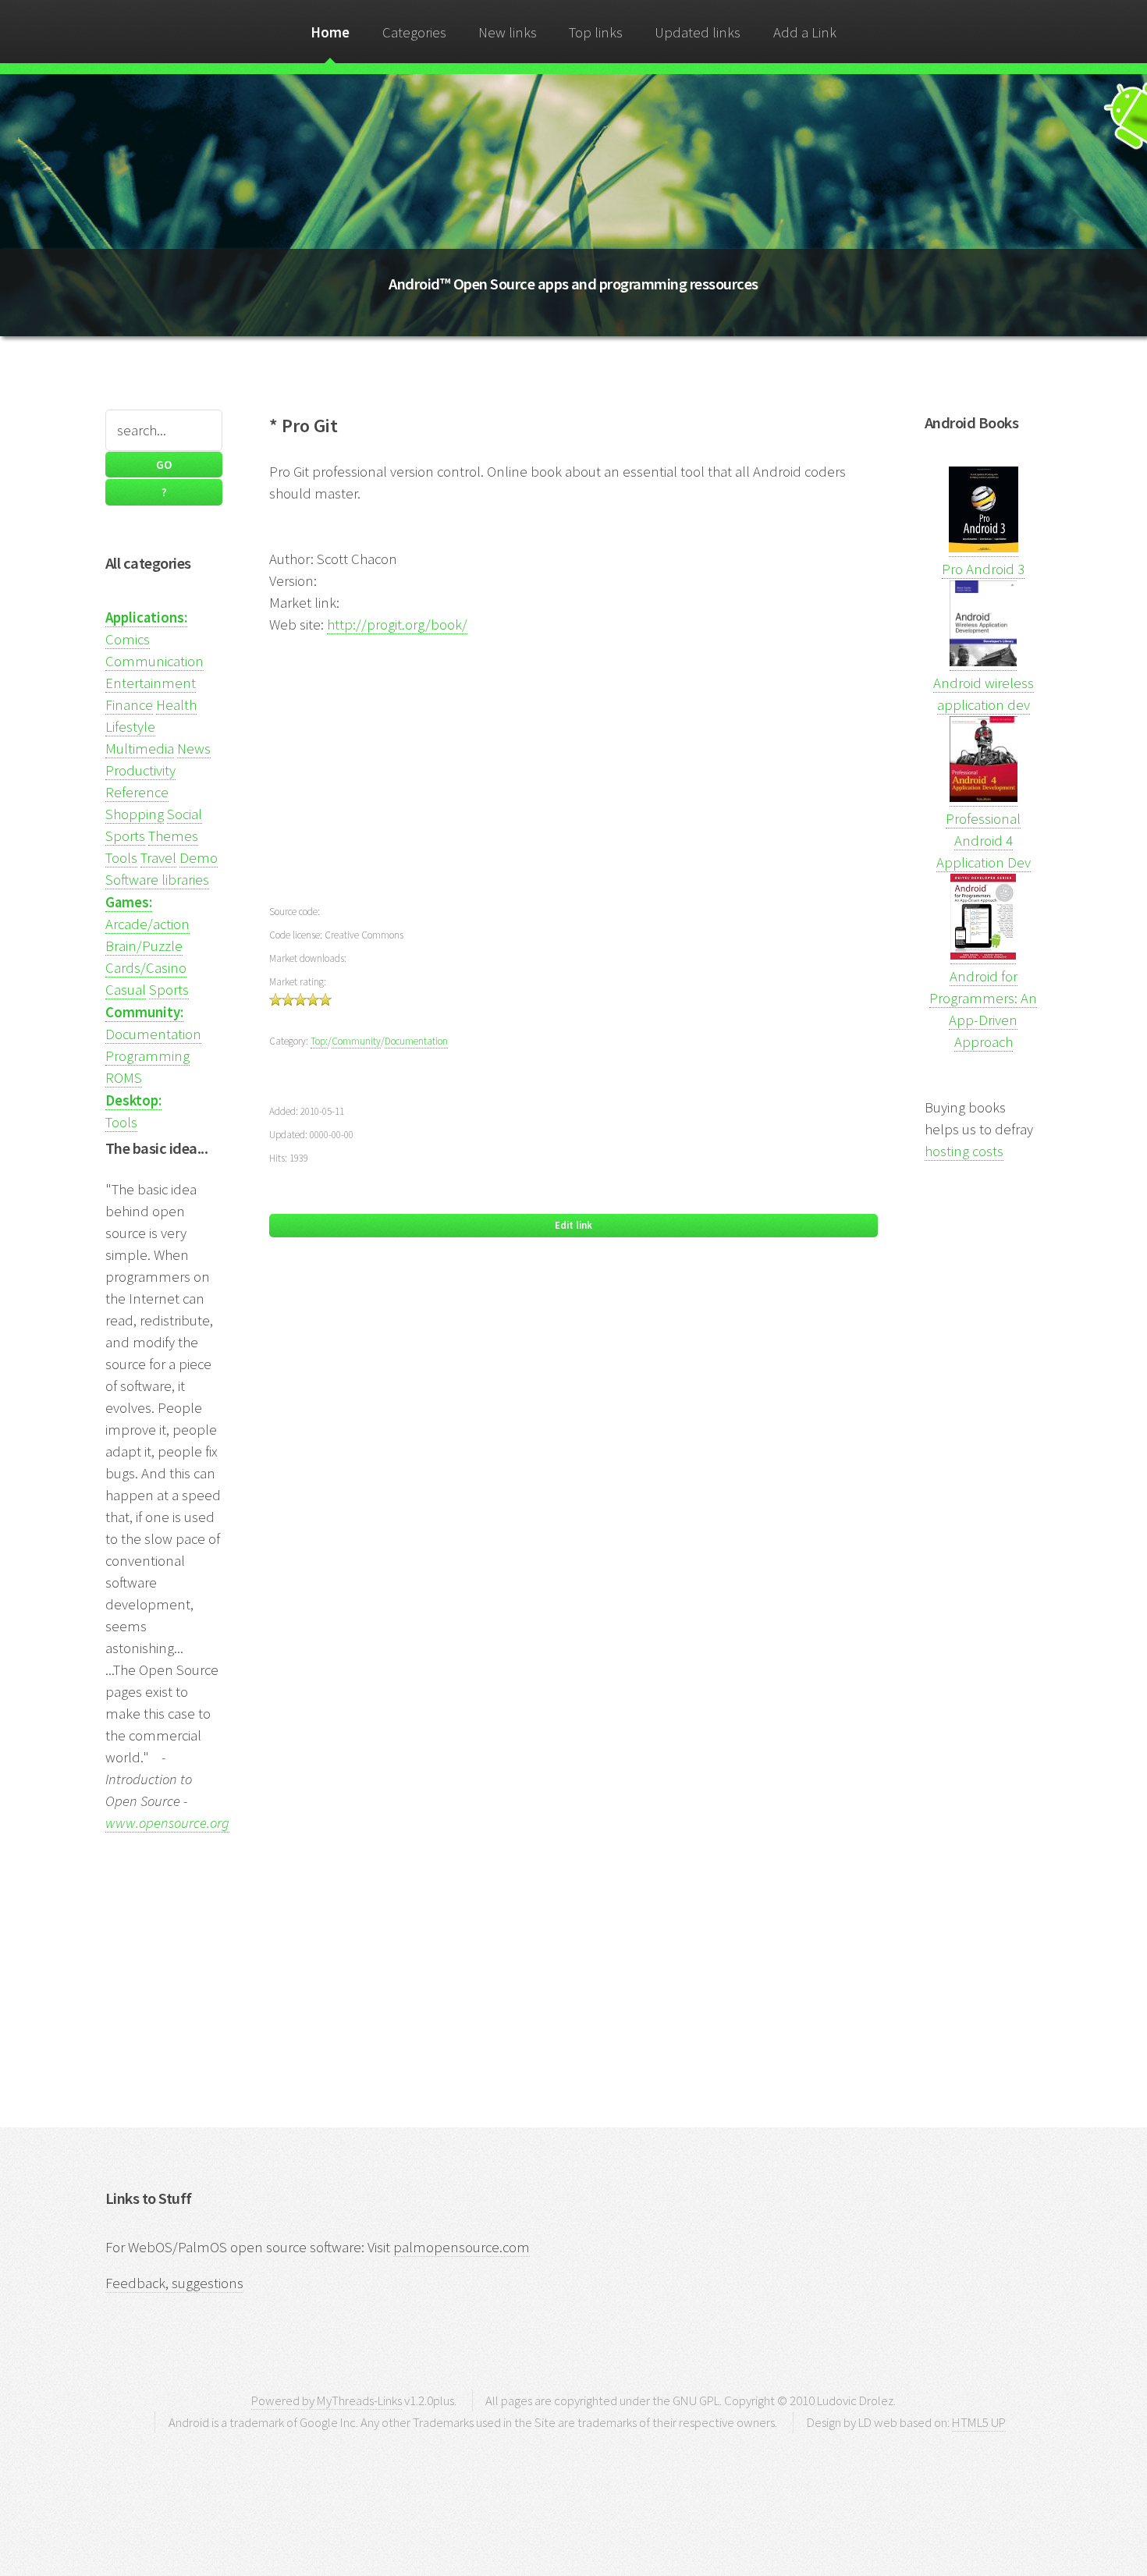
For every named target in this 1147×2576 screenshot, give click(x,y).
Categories (414, 32)
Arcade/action (147, 924)
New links (508, 32)
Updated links (698, 32)
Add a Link (805, 32)
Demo (199, 858)
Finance (129, 705)
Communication (154, 661)
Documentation (153, 1034)
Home (330, 32)
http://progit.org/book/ (397, 624)
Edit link (573, 1225)
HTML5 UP (979, 2422)
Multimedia (140, 749)
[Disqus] (573, 1477)
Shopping (135, 814)
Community (356, 1041)
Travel (158, 858)
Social (185, 814)
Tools (121, 858)
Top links (596, 32)
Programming (147, 1056)
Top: (319, 1041)
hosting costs (964, 1151)
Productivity (140, 770)
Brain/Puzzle (144, 946)
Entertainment (151, 683)
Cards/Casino (146, 968)
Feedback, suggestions (174, 2283)
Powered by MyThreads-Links (327, 2400)
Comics (128, 639)
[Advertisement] (573, 767)
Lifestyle (130, 727)
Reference (137, 792)
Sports (125, 836)
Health (176, 705)
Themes (173, 836)
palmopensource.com (462, 2247)
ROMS (124, 1078)
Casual (126, 990)
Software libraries (157, 880)
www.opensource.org (167, 1823)
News (194, 749)
